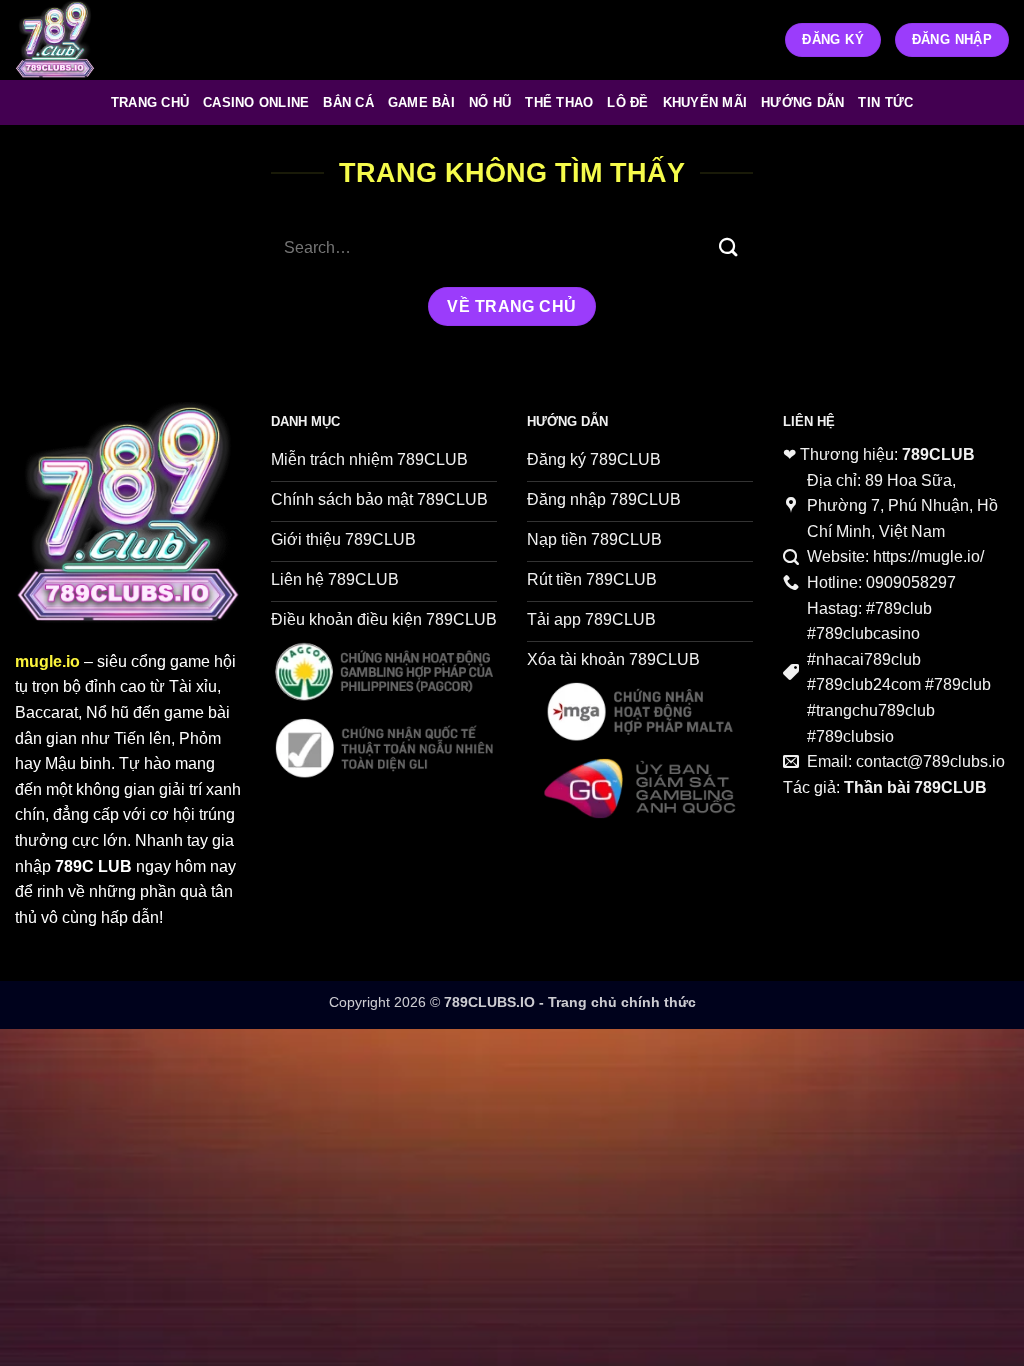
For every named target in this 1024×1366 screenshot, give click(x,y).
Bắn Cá (348, 102)
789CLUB (938, 454)
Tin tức (885, 102)
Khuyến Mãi (705, 102)
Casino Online (256, 102)
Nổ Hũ (490, 102)
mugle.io (47, 661)
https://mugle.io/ (928, 556)
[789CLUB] (80, 40)
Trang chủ (150, 102)
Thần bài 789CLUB (915, 787)
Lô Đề (627, 102)
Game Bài (421, 102)
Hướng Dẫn (802, 102)
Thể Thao (559, 102)
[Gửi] (729, 247)
